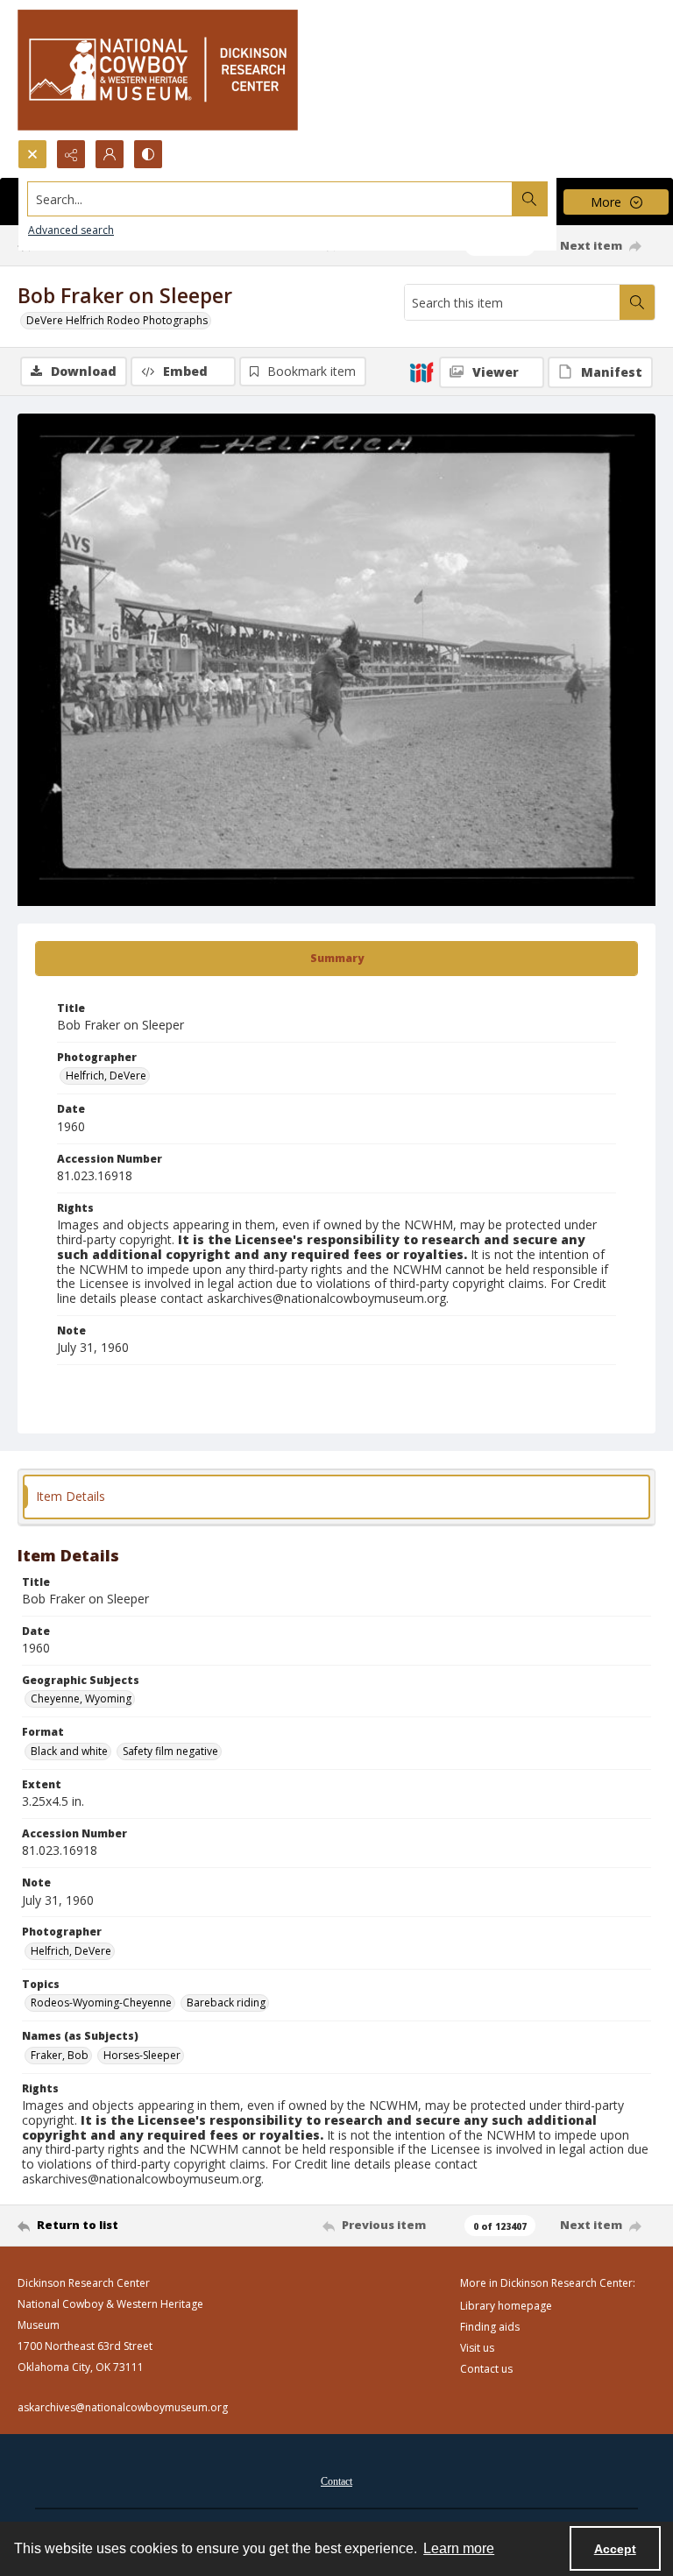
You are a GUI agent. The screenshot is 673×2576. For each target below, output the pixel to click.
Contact (336, 2481)
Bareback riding (226, 2003)
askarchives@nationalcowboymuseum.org (123, 2407)
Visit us (477, 2348)
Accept (615, 2549)
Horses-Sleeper (142, 2055)
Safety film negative (170, 1751)
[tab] (336, 959)
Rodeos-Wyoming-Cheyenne (101, 2003)
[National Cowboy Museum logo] (158, 70)
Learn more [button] (459, 2548)
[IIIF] (422, 372)
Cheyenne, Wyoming (81, 1698)
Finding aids (490, 2327)
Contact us (486, 2369)
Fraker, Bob (60, 2055)
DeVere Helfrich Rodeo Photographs (117, 320)
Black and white (69, 1751)
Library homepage (506, 2306)
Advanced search (71, 230)
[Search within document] (637, 302)
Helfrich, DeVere (106, 1076)
